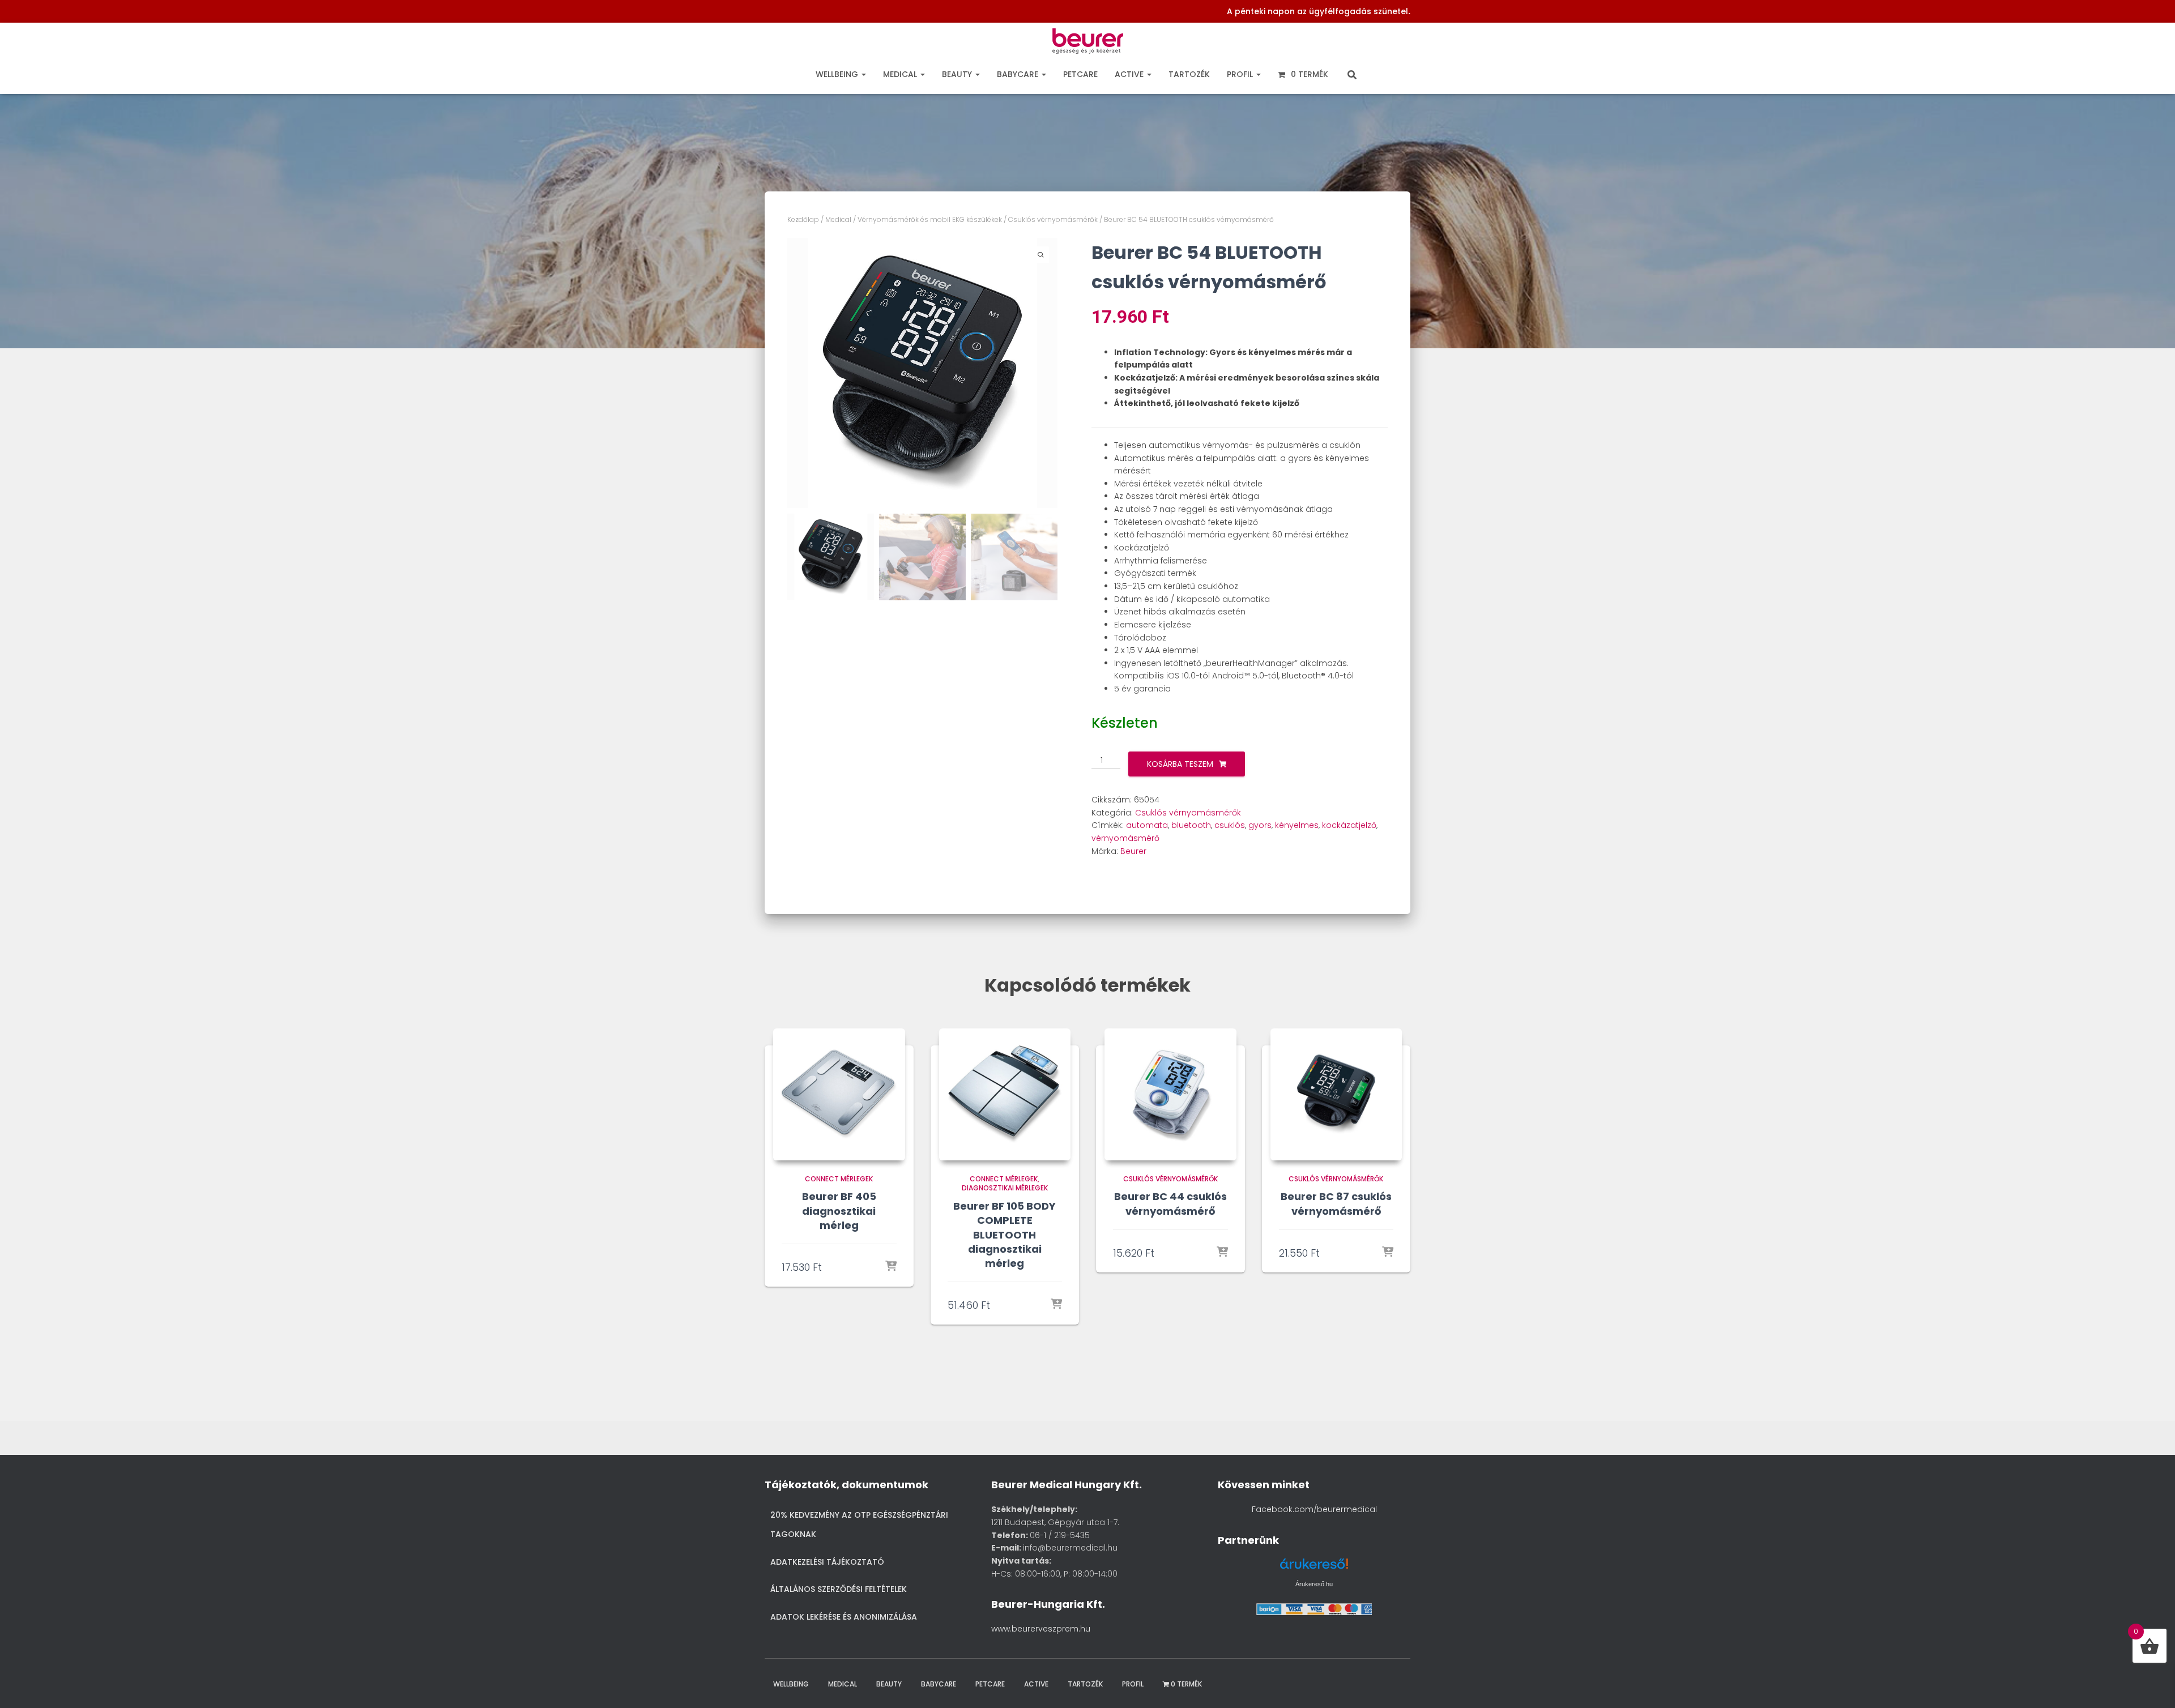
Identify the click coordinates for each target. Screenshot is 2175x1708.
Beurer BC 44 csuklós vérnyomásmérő (1170, 1203)
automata (1147, 825)
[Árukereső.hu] (1314, 1568)
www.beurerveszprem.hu (1041, 1629)
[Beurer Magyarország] (1088, 44)
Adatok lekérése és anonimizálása (844, 1617)
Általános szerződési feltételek (839, 1589)
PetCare (1080, 74)
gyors (1260, 825)
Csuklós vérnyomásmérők (1053, 219)
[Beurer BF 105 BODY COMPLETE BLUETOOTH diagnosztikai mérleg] (1005, 1094)
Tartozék (1189, 74)
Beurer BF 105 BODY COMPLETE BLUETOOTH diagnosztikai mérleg (1005, 1235)
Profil (1241, 74)
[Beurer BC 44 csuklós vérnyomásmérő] (1170, 1094)
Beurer (1133, 851)
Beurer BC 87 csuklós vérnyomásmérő (1336, 1203)
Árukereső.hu (1314, 1584)
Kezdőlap (803, 219)
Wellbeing (838, 74)
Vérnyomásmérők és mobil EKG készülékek (930, 219)
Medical (901, 74)
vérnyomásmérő (1125, 838)
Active (1130, 74)
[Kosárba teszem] (891, 1267)
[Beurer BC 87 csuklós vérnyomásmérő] (1336, 1094)
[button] (863, 74)
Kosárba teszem (1180, 764)
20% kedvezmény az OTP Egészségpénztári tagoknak (859, 1525)
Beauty (958, 74)
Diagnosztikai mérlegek (1005, 1188)
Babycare (1019, 74)
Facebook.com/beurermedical (1314, 1509)
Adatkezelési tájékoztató (827, 1562)
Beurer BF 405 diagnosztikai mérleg (839, 1210)
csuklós (1230, 825)
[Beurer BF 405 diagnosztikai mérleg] (839, 1094)
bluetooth (1191, 825)
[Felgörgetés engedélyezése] (2151, 1685)
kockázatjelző (1349, 825)
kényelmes (1297, 825)
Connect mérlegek (839, 1179)
